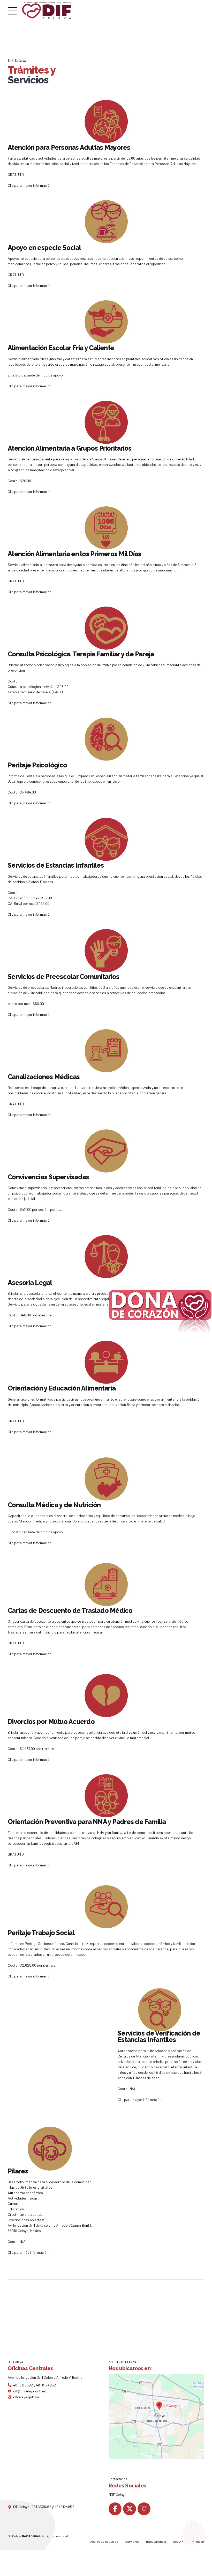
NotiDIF (178, 2541)
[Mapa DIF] (156, 2417)
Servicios (132, 2541)
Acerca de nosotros (104, 2541)
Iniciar (200, 2541)
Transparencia (156, 2541)
